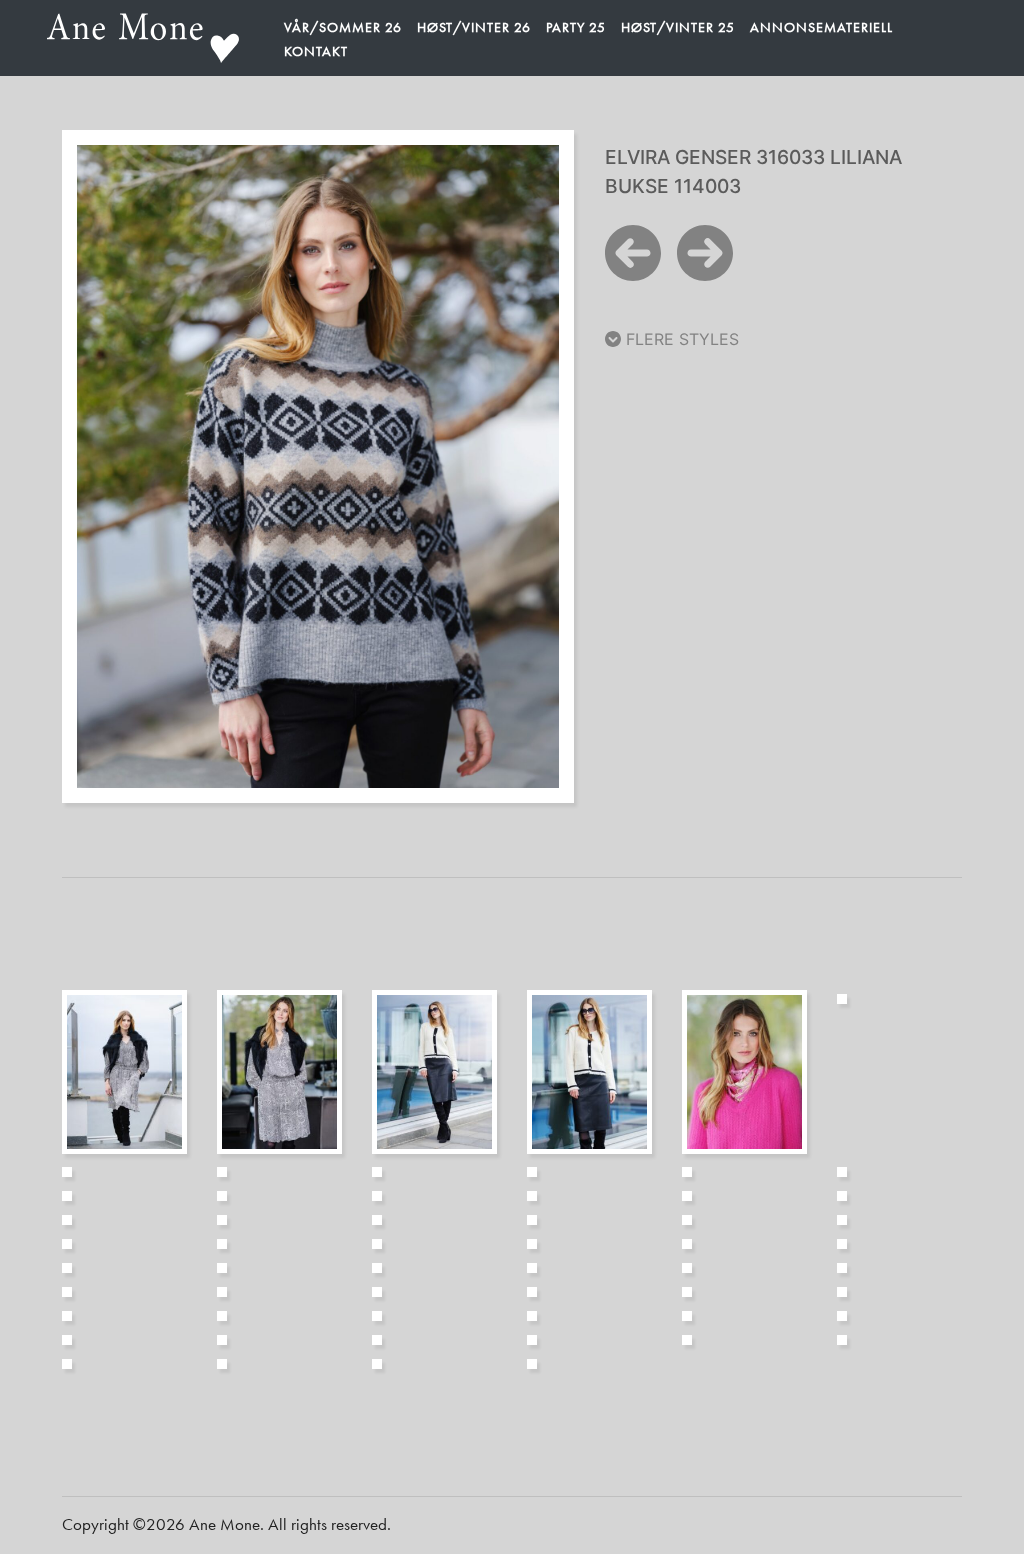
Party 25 (576, 27)
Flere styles (680, 339)
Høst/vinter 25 (678, 27)
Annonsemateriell (821, 27)
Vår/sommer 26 (343, 27)
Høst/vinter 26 (474, 27)
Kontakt (316, 51)
